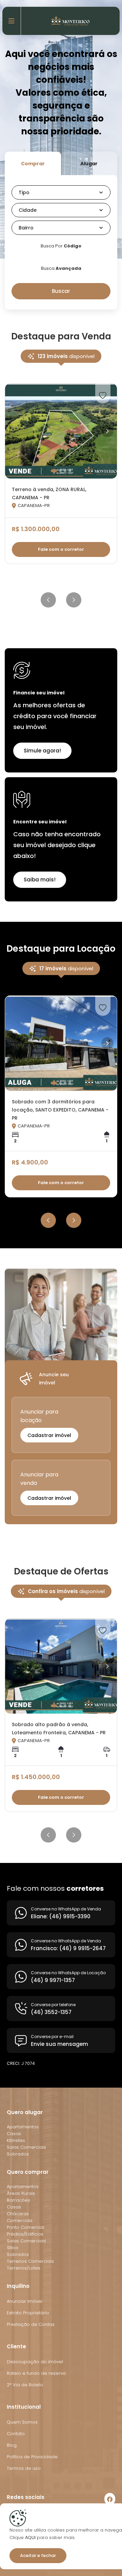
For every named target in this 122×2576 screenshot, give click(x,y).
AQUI (30, 2537)
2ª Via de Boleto (25, 2385)
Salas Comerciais (26, 2147)
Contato (16, 2434)
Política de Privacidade (32, 2457)
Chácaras (18, 2214)
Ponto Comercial (25, 2227)
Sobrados (18, 2154)
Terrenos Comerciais (30, 2261)
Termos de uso (24, 2468)
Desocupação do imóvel (35, 2362)
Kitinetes (16, 2140)
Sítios (13, 2248)
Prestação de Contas (31, 2324)
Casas (14, 2134)
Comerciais (20, 2220)
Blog (12, 2445)
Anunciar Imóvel (25, 2301)
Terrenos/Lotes (24, 2268)
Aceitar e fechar (38, 2555)
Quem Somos (22, 2422)
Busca (61, 268)
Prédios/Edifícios (25, 2234)
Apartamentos (23, 2127)
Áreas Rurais (21, 2193)
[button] (61, 192)
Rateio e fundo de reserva (36, 2373)
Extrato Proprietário (28, 2313)
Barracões (18, 2200)
